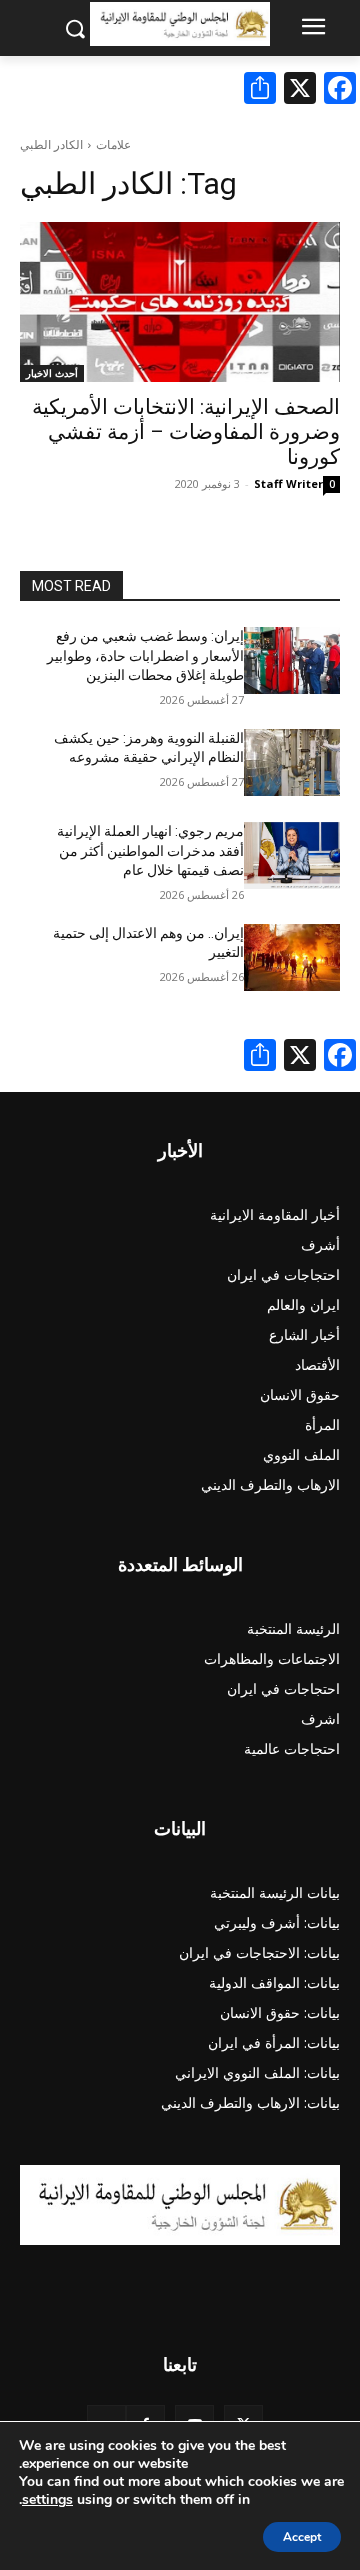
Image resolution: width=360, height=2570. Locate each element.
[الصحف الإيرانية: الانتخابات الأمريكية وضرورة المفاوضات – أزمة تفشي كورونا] (180, 302)
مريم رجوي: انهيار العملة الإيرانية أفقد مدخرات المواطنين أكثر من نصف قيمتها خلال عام (150, 850)
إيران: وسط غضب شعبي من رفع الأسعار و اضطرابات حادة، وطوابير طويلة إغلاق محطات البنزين (145, 655)
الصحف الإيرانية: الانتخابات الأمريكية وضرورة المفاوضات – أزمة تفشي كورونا (186, 432)
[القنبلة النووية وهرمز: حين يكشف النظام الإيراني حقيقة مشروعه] (292, 762)
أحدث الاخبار (52, 373)
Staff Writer (288, 483)
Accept (302, 2537)
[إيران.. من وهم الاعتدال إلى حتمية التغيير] (292, 957)
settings (47, 2500)
